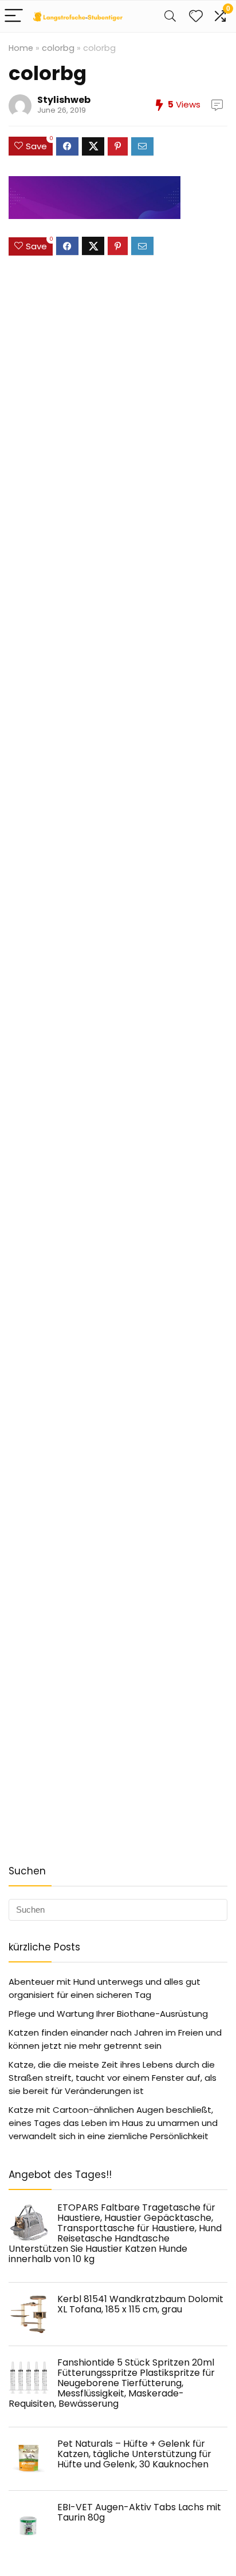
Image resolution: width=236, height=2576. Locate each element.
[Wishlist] (196, 16)
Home (21, 48)
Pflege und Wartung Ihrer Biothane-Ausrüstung (108, 2014)
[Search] (170, 16)
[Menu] (14, 16)
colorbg (58, 48)
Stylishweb (64, 100)
